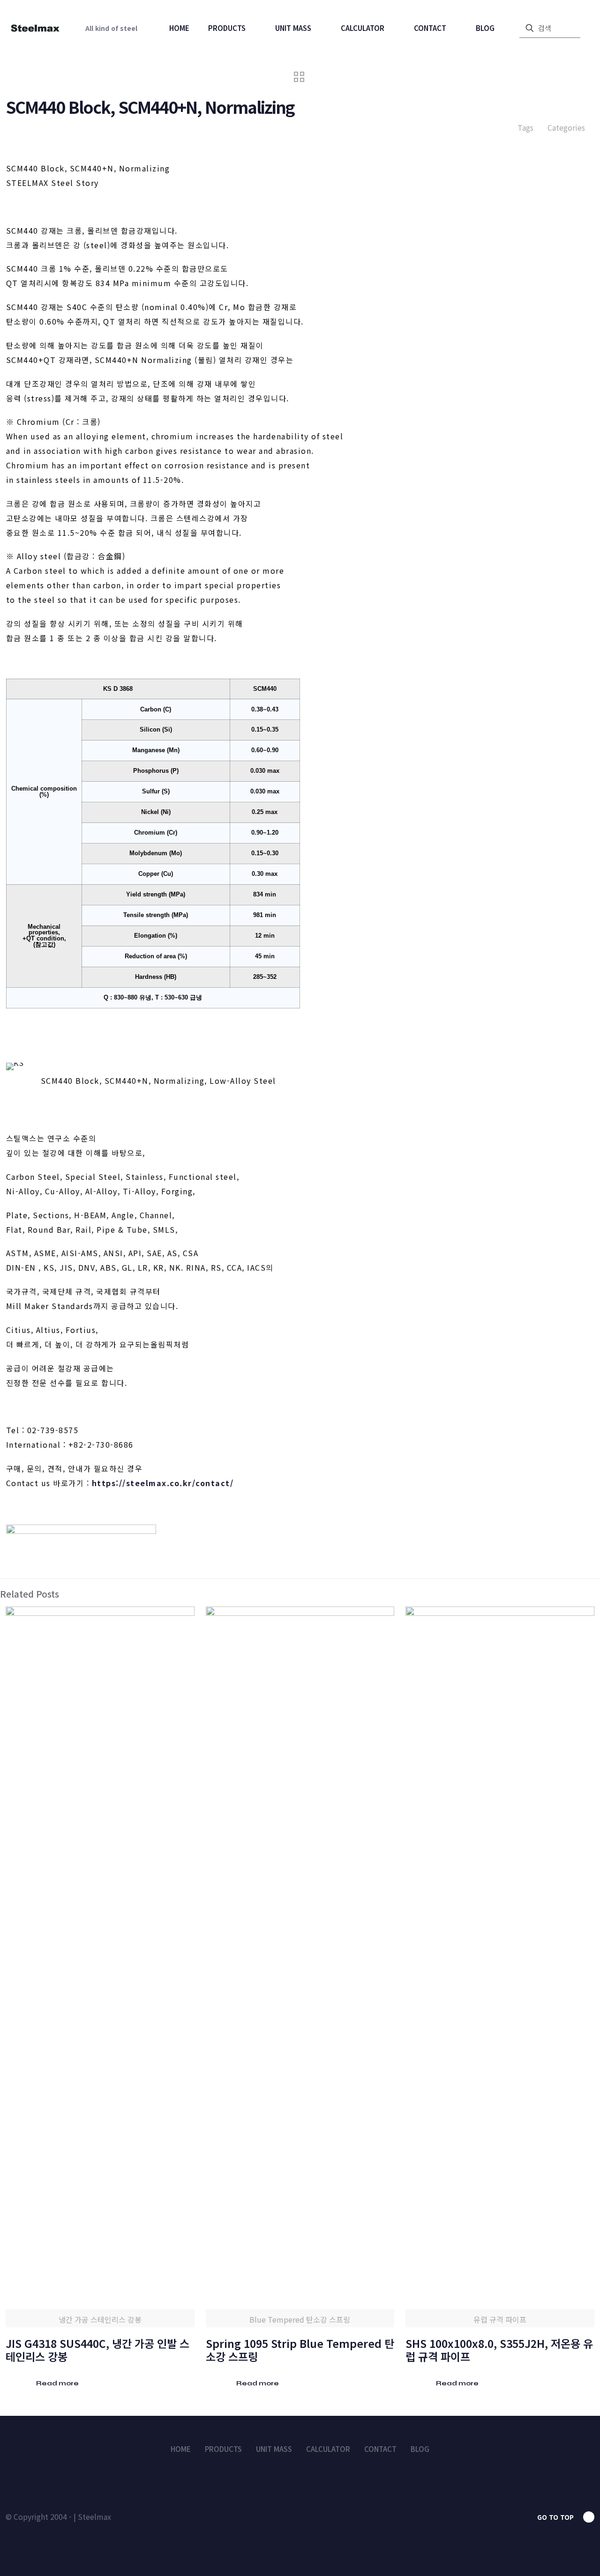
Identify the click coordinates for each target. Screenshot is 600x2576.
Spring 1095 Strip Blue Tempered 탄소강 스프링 (300, 2350)
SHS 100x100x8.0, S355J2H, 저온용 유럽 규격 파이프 (499, 2350)
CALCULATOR (328, 2449)
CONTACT (380, 2449)
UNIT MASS (274, 2449)
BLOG (420, 2449)
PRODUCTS (223, 2449)
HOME (181, 2449)
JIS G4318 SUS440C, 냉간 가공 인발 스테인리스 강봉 (97, 2350)
